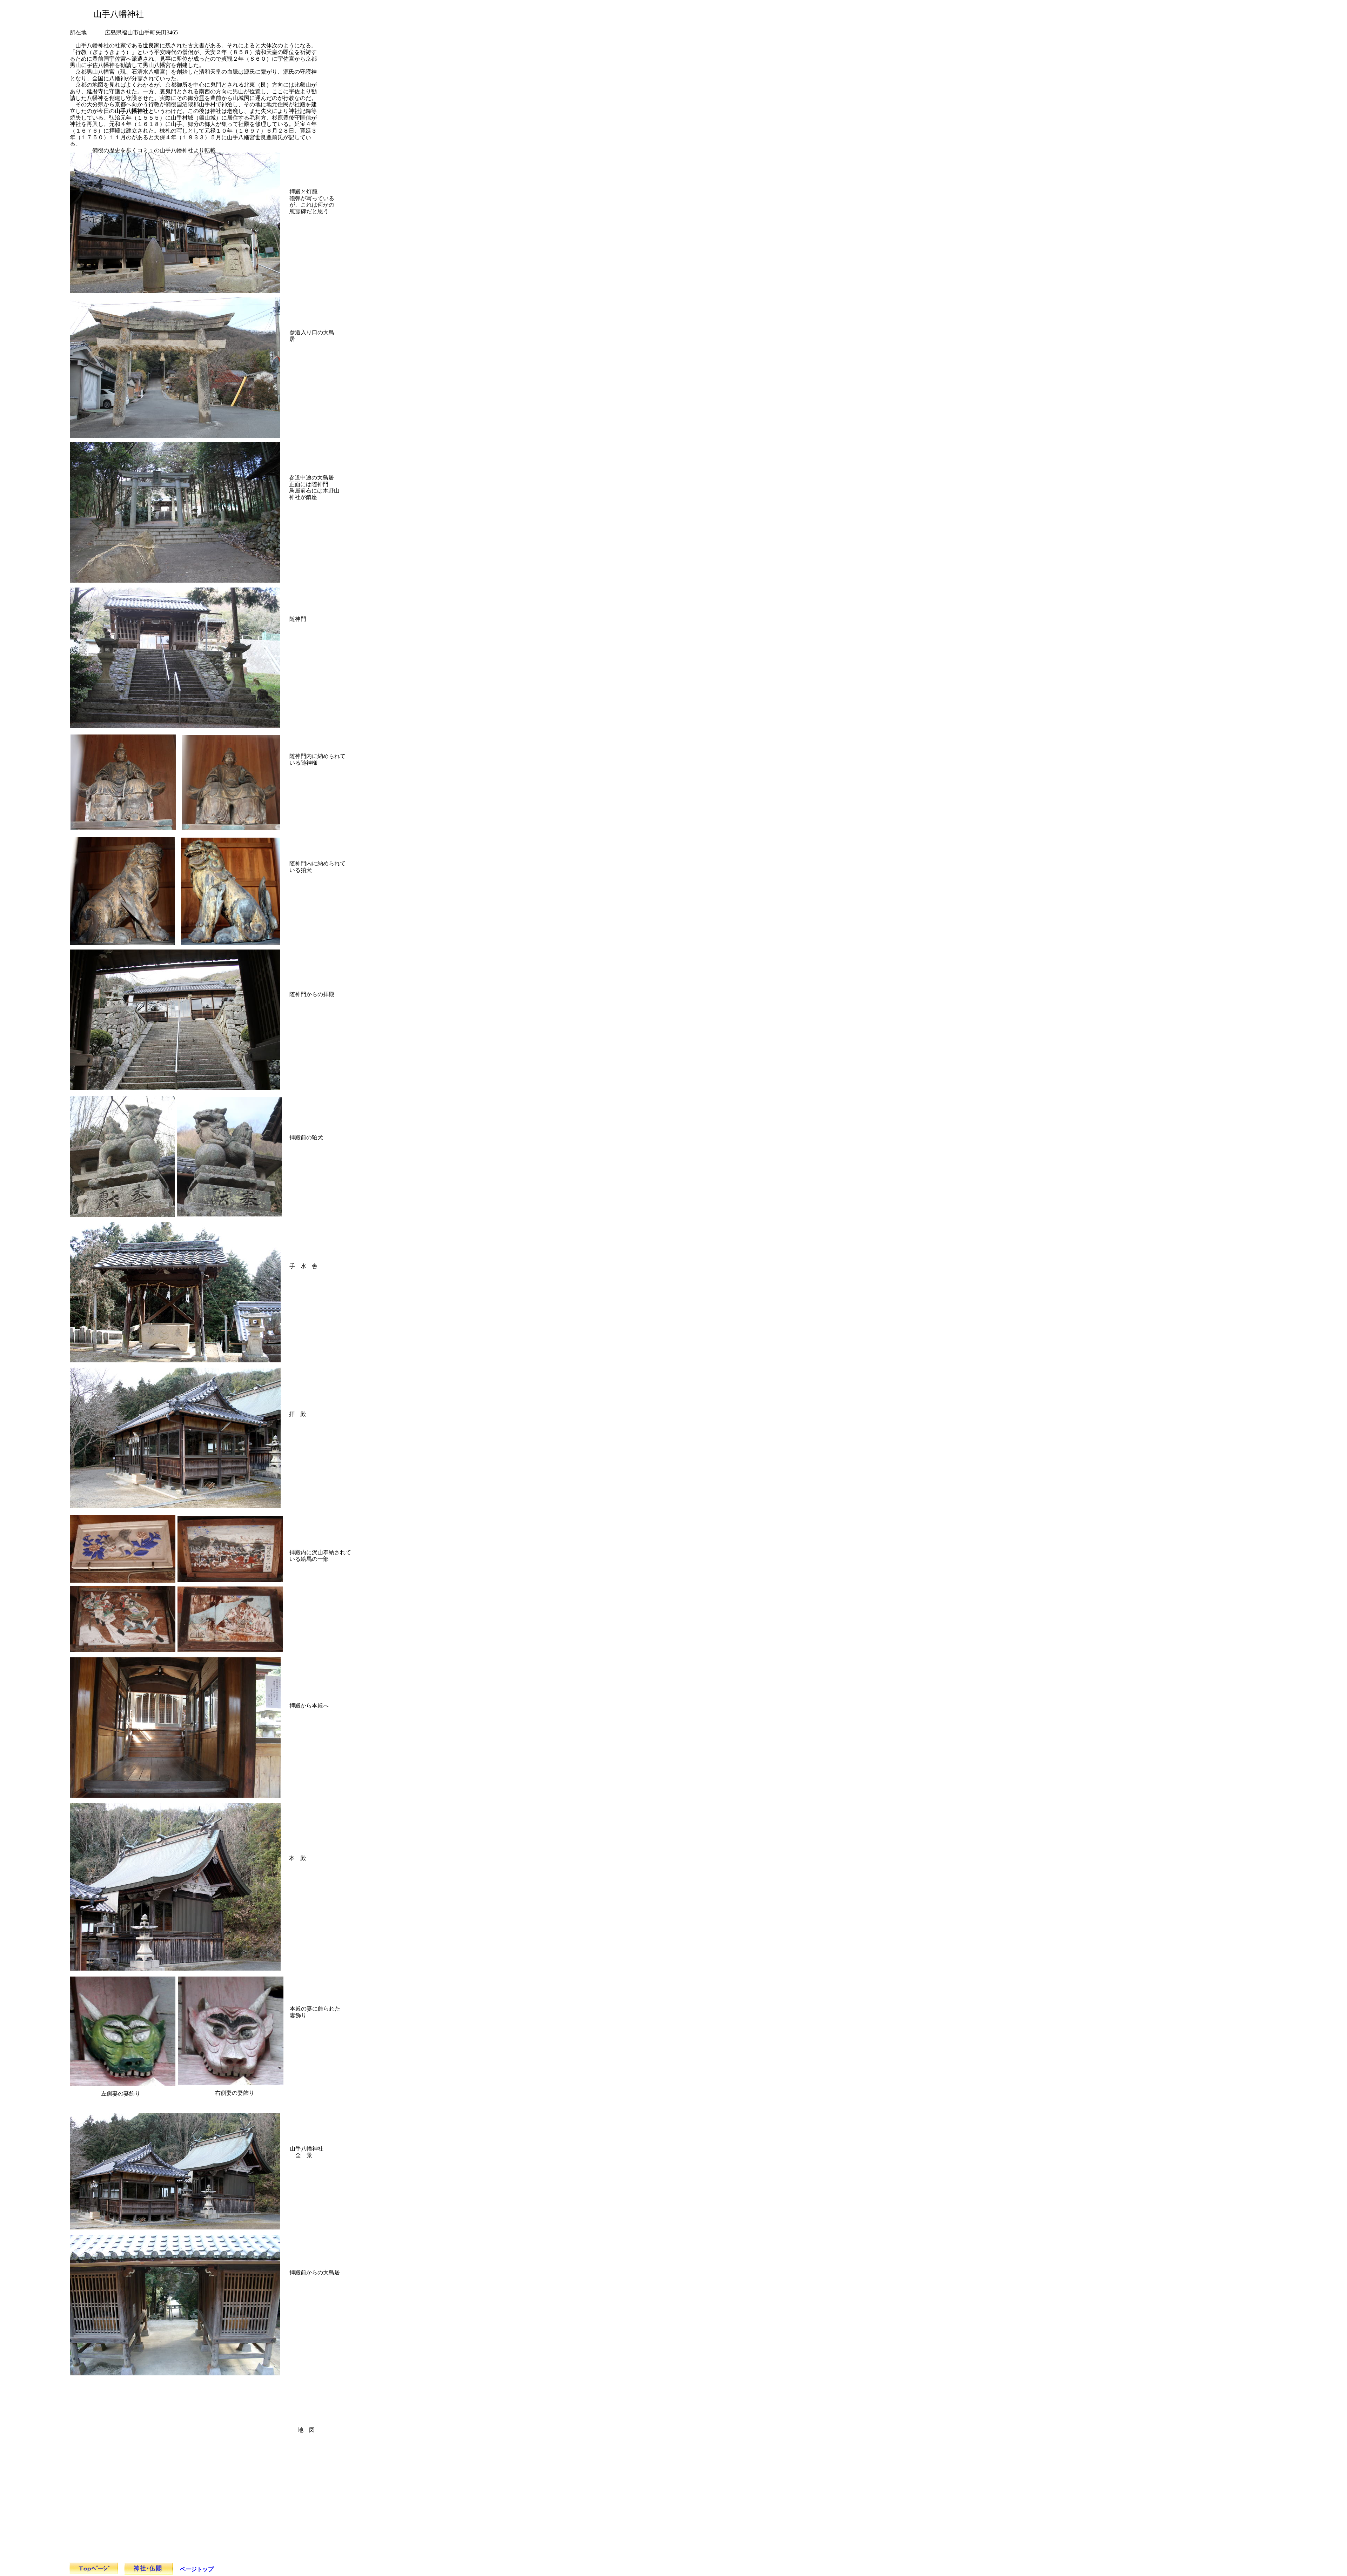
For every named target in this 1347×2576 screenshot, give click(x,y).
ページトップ (197, 2569)
